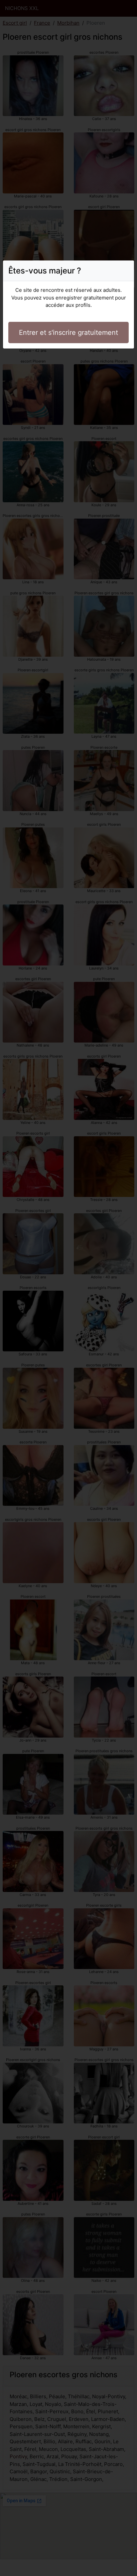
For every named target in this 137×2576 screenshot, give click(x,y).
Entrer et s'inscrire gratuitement (68, 333)
